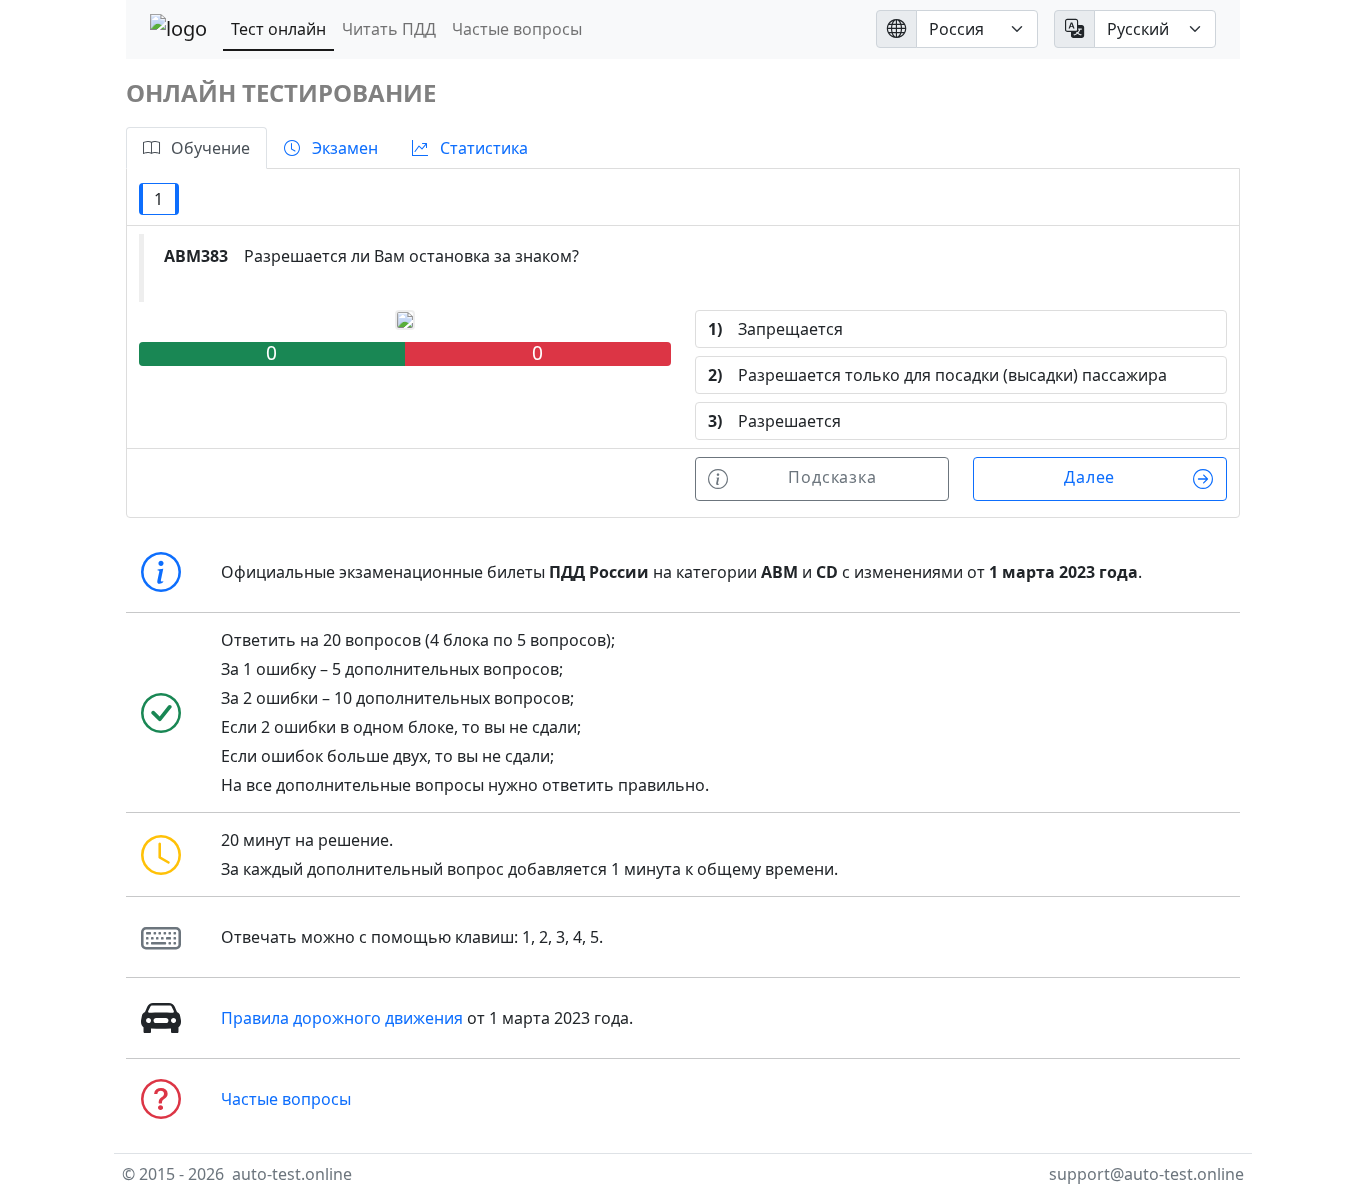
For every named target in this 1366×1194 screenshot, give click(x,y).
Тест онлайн (278, 29)
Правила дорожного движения (342, 1018)
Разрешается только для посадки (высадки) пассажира (937, 375)
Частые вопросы (517, 29)
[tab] (196, 148)
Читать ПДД (389, 29)
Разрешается (774, 421)
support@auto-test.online (1146, 1174)
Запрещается (775, 329)
